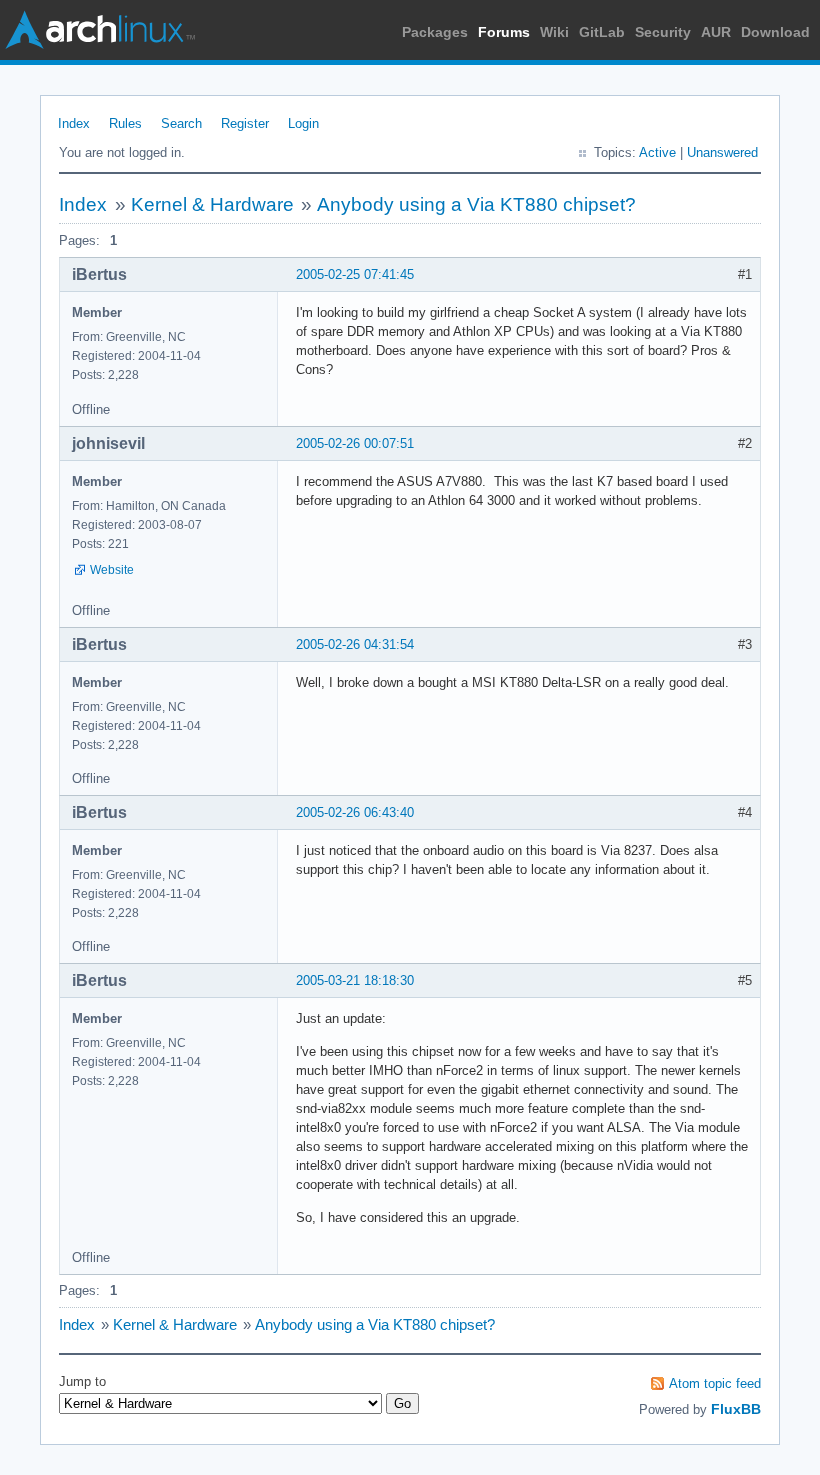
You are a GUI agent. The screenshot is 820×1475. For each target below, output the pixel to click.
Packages (435, 32)
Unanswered (722, 152)
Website (112, 570)
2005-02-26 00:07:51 (355, 443)
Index (74, 123)
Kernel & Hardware (212, 204)
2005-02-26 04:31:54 (355, 644)
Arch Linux (100, 30)
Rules (125, 123)
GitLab (602, 32)
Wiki (554, 32)
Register (245, 123)
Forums (504, 32)
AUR (716, 32)
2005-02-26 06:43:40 (355, 812)
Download (775, 32)
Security (663, 32)
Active (657, 152)
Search (181, 123)
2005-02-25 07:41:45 (355, 274)
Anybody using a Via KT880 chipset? (476, 204)
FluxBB (736, 1409)
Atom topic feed (715, 1383)
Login (303, 123)
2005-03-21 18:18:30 (355, 980)
